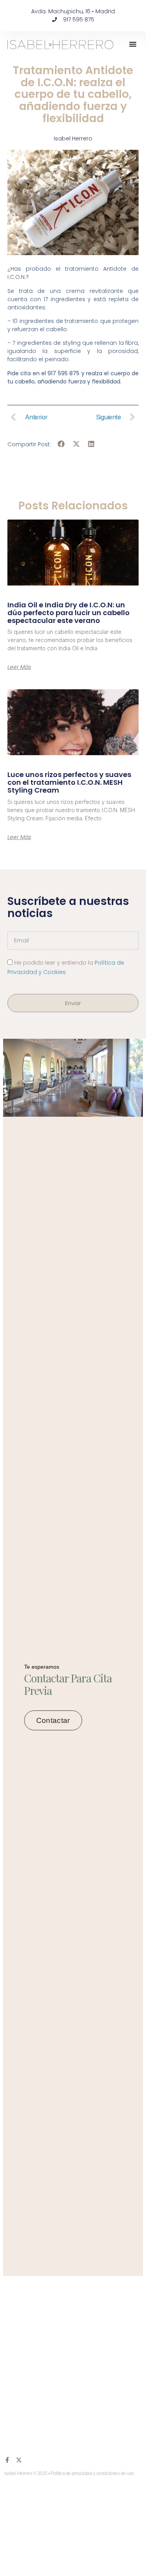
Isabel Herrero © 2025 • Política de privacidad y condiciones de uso (69, 2473)
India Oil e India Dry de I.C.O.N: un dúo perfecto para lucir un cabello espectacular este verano (69, 613)
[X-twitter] (19, 2460)
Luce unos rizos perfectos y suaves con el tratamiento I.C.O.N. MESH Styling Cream (69, 782)
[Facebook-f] (7, 2460)
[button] (133, 44)
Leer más (19, 667)
